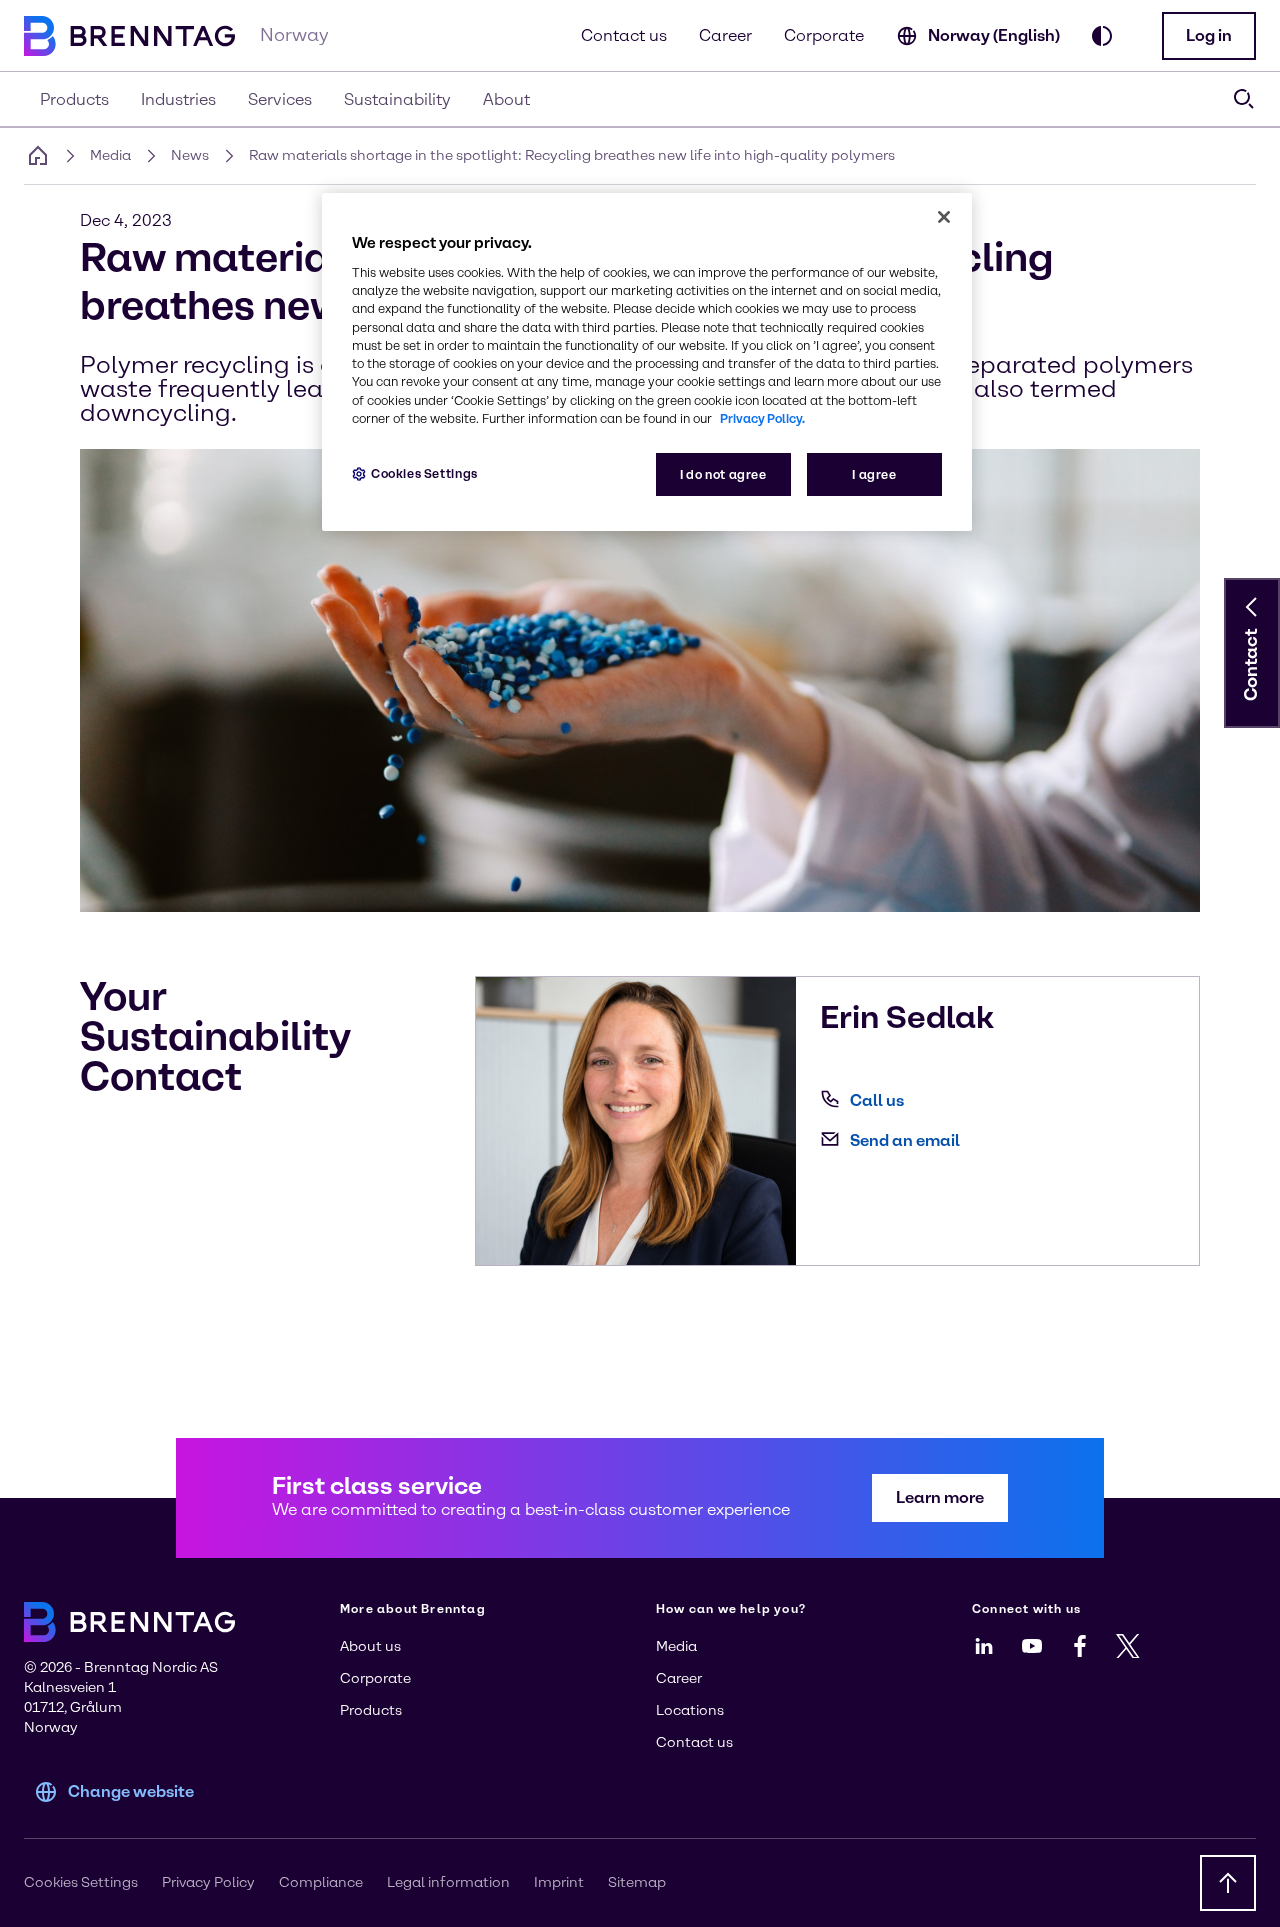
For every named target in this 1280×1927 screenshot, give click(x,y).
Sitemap (637, 1882)
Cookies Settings (424, 473)
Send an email (905, 1140)
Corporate (824, 35)
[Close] (944, 217)
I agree (874, 474)
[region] (647, 362)
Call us (877, 1100)
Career (725, 35)
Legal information (448, 1882)
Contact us (624, 35)
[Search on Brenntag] (1244, 99)
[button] (1209, 36)
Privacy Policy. (762, 418)
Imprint (559, 1882)
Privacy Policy (208, 1882)
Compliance (321, 1882)
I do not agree (723, 474)
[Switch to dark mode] (1102, 36)
